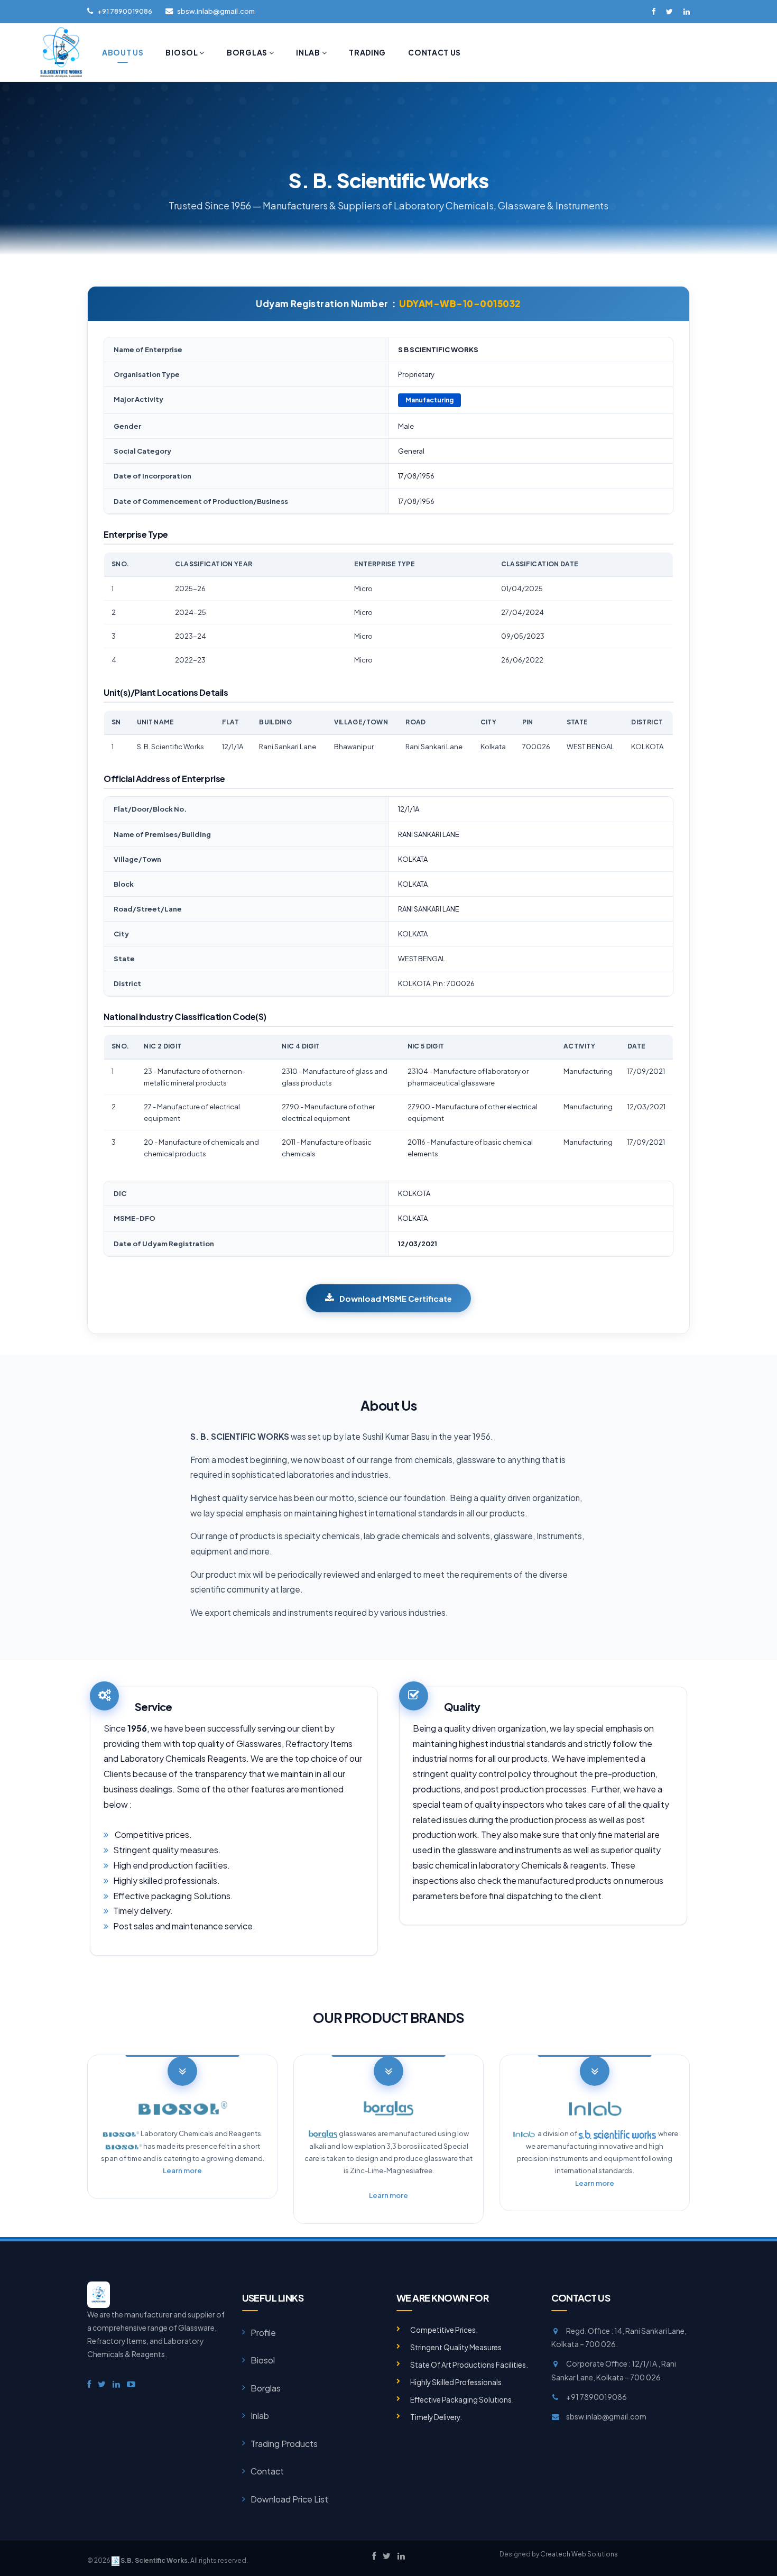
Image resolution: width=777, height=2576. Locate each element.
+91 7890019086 (125, 11)
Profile (263, 2333)
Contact (267, 2471)
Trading (367, 52)
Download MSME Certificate (396, 1298)
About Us (123, 52)
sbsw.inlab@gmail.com (216, 11)
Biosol (182, 52)
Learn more (182, 2170)
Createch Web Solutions (579, 2554)
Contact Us (434, 52)
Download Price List (289, 2499)
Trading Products (284, 2444)
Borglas (248, 52)
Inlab (309, 52)
